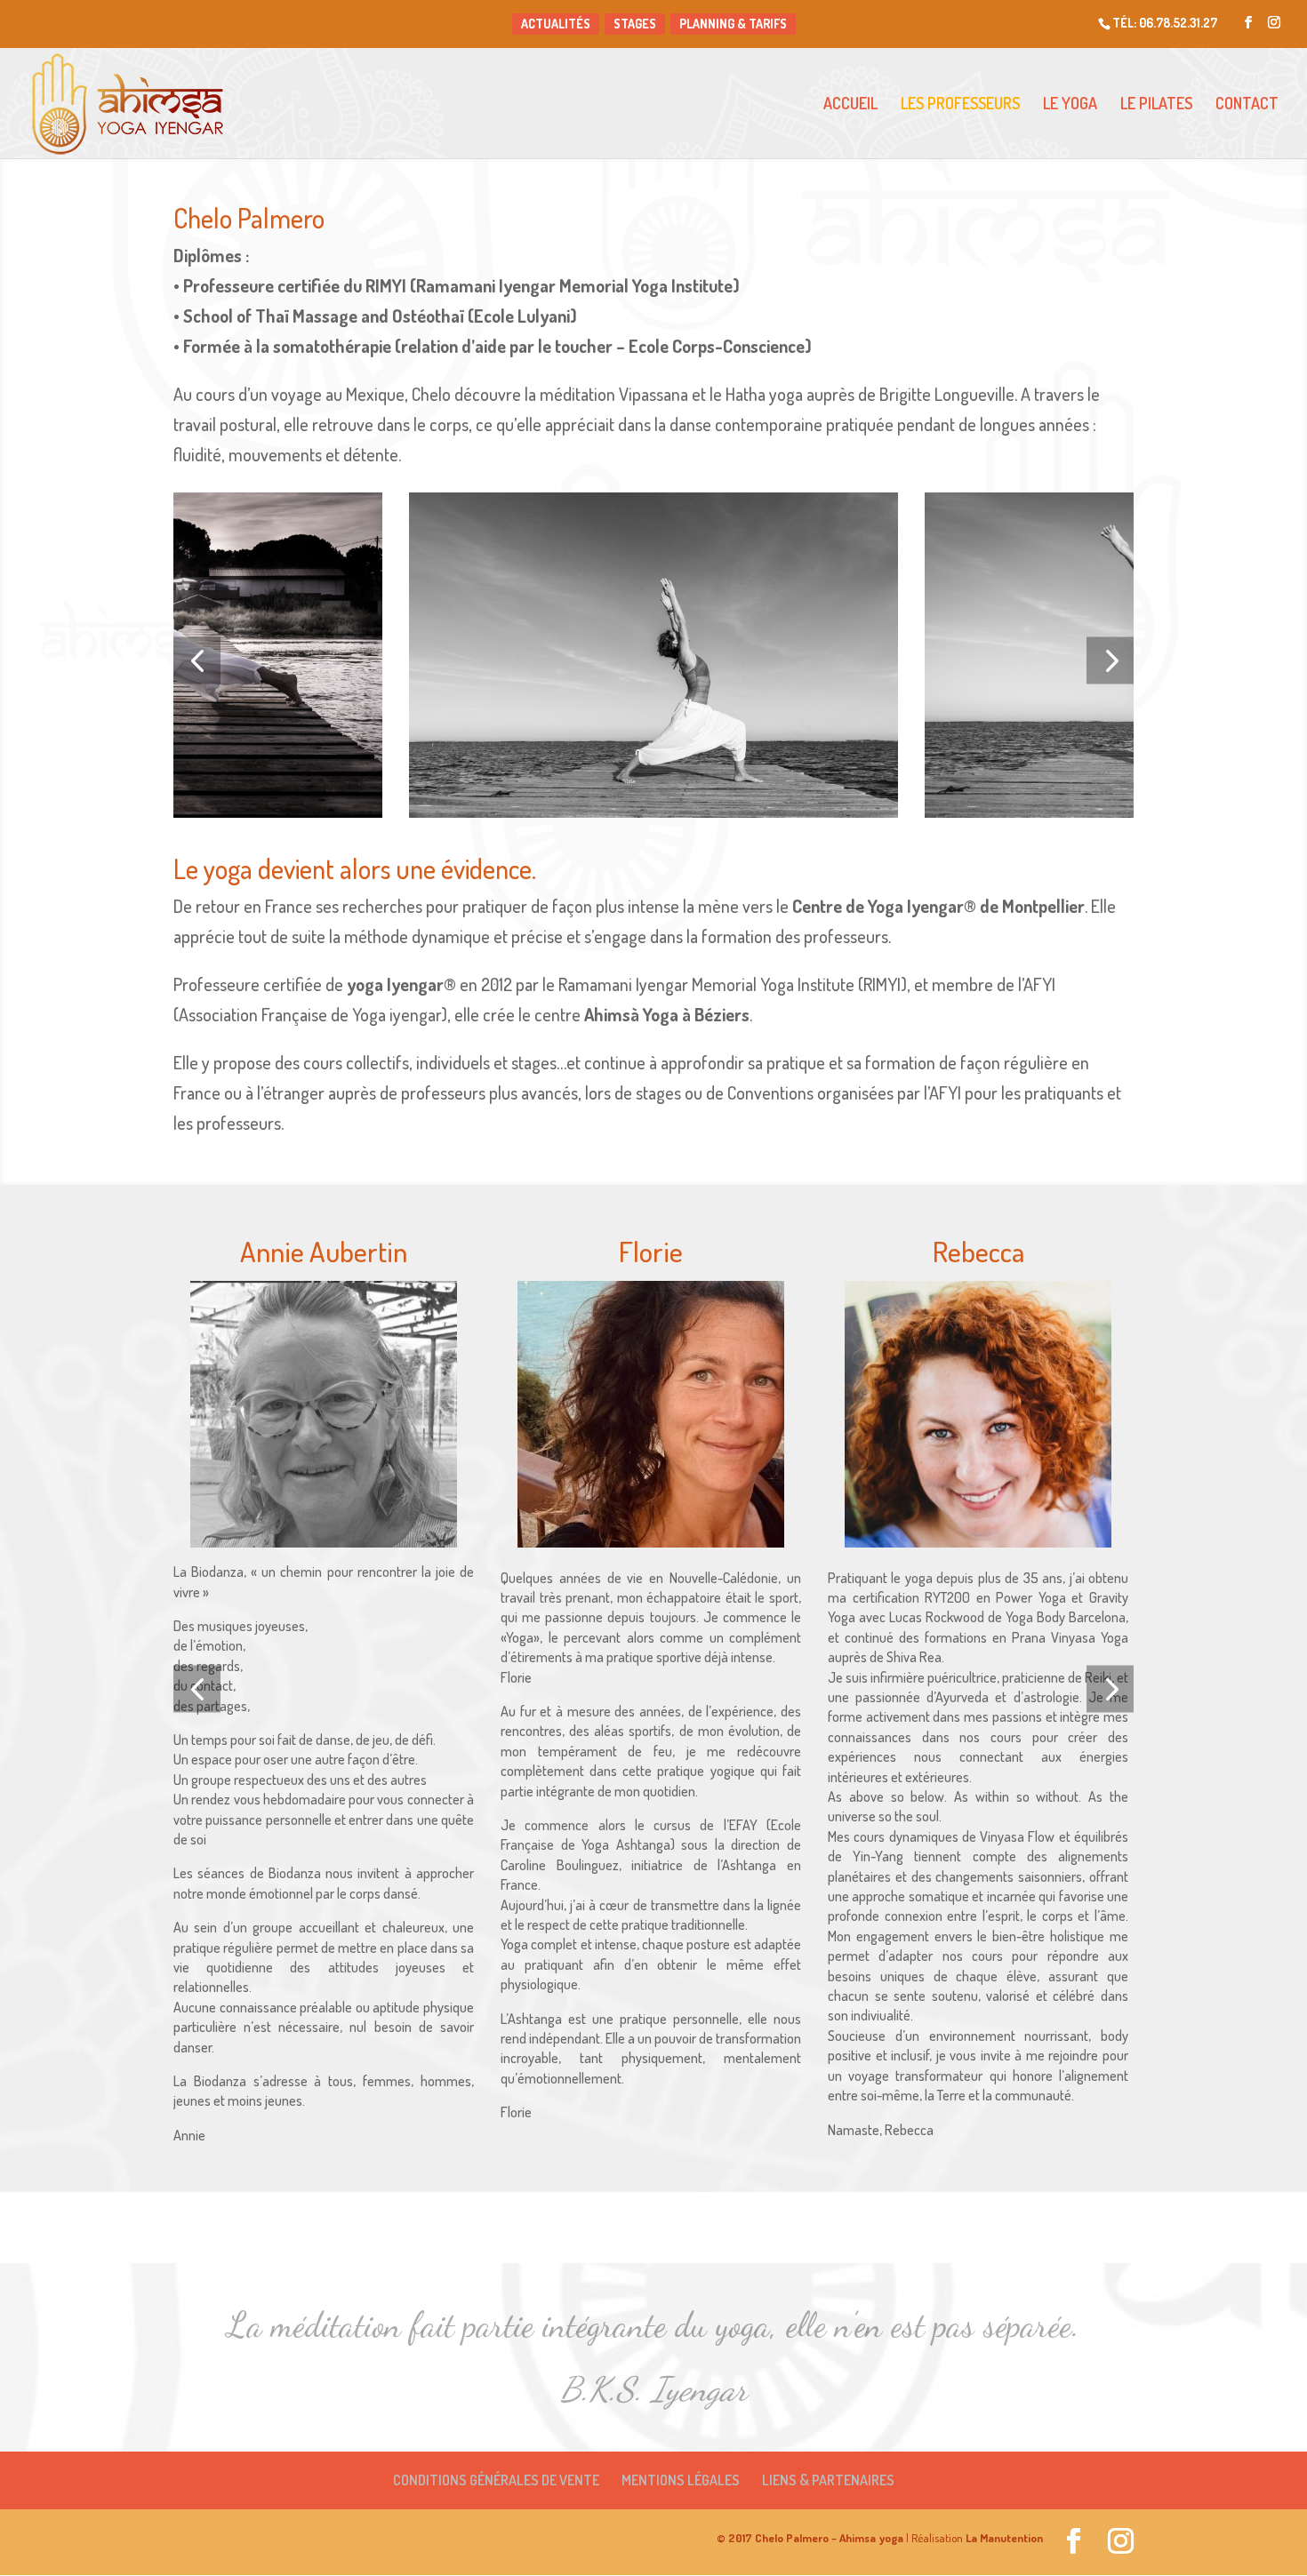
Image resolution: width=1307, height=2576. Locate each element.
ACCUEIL (850, 105)
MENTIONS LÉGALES (681, 2480)
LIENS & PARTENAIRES (828, 2480)
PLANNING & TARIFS (733, 24)
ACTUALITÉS (556, 24)
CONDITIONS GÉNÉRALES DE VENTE (496, 2480)
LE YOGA (1070, 105)
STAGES (635, 24)
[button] (197, 661)
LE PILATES (1156, 105)
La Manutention (1003, 2538)
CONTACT (1247, 105)
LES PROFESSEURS (960, 105)
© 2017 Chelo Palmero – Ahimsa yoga (810, 2538)
